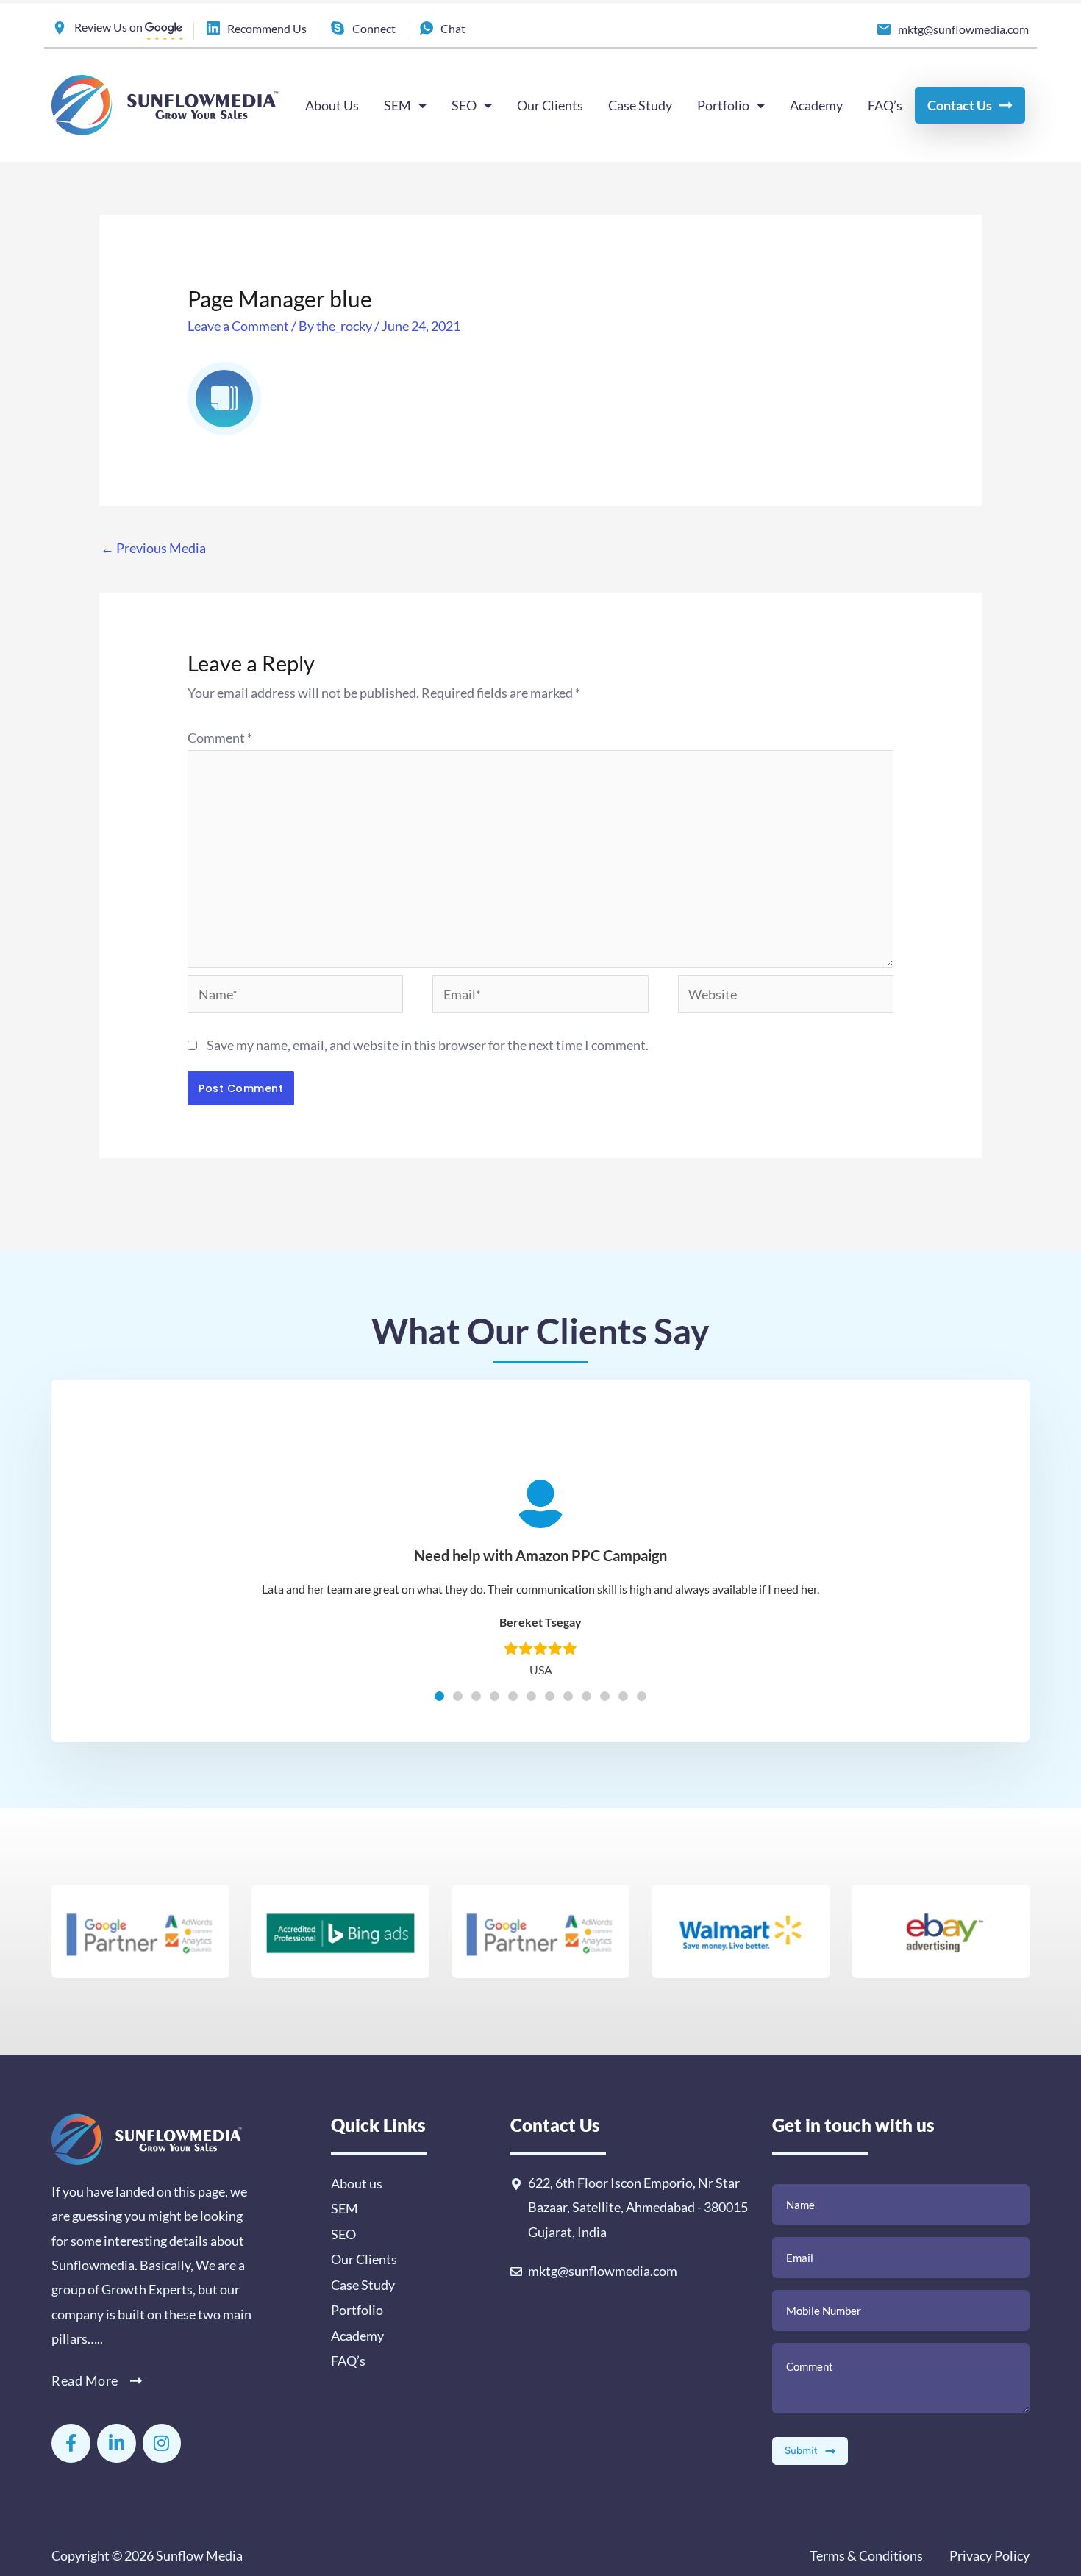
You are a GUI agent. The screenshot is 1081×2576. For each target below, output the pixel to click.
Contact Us (960, 105)
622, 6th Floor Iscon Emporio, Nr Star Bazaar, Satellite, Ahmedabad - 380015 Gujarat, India (638, 2207)
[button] (439, 1696)
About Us (332, 105)
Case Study (640, 105)
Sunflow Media (199, 2555)
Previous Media (153, 548)
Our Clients (550, 105)
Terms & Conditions (866, 2555)
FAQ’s (885, 105)
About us (357, 2183)
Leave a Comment (238, 326)
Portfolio (723, 105)
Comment (220, 738)
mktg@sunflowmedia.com (603, 2271)
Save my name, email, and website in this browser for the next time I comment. (428, 1045)
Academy (816, 105)
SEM (397, 105)
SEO (464, 105)
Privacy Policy (988, 2555)
